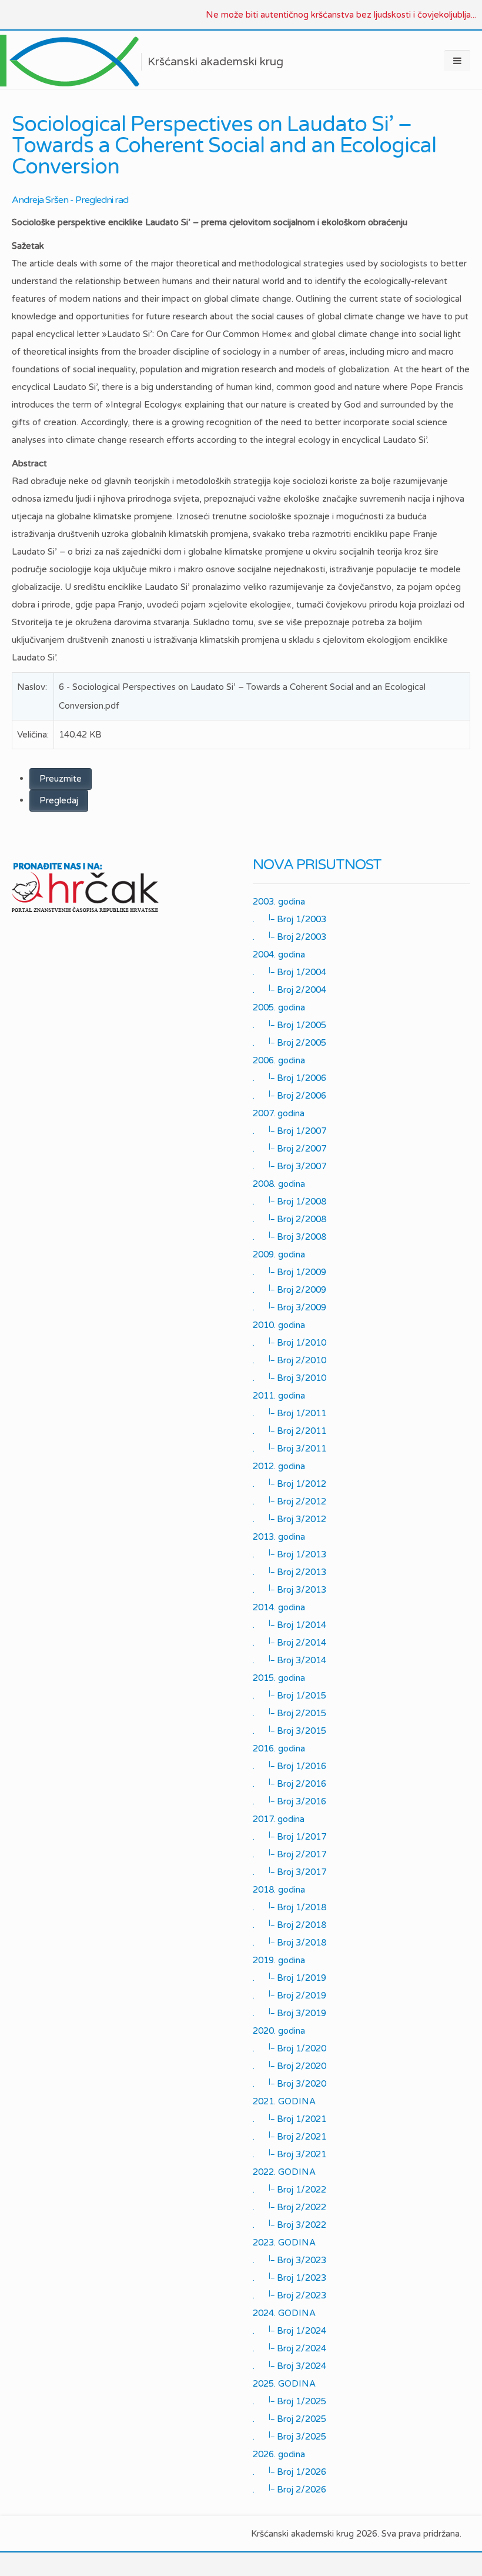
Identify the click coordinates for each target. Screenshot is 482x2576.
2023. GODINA (284, 2243)
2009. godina (279, 1254)
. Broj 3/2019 (289, 2013)
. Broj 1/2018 (289, 1907)
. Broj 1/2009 (289, 1272)
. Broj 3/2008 (289, 1236)
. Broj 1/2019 (289, 1977)
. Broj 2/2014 (289, 1642)
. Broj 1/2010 (289, 1342)
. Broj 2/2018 (289, 1924)
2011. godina (279, 1396)
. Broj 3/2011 (289, 1448)
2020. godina (279, 2031)
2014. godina (279, 1607)
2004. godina (279, 955)
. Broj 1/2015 (289, 1695)
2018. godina (279, 1890)
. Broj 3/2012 (289, 1519)
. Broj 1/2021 (289, 2118)
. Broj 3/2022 (289, 2224)
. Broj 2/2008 (289, 1219)
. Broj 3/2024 (289, 2365)
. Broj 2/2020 (289, 2066)
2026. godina (279, 2454)
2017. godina (279, 1819)
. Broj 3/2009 (289, 1307)
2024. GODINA (284, 2313)
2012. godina (279, 1466)
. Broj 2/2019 (289, 1995)
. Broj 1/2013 (289, 1554)
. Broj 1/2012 (289, 1483)
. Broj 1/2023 (289, 2277)
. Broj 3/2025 (289, 2436)
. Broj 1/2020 (289, 2048)
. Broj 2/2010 (289, 1360)
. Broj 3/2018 (289, 1942)
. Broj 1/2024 (289, 2330)
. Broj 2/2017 (289, 1854)
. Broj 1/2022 (289, 2189)
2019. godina (279, 1960)
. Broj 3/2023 (289, 2260)
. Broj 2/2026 (289, 2489)
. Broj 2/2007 (289, 1148)
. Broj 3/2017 (289, 1871)
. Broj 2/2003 (289, 936)
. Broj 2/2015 (289, 1713)
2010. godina (279, 1325)
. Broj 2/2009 (289, 1289)
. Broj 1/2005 (289, 1025)
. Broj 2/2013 (289, 1571)
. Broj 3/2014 (289, 1660)
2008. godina (279, 1184)
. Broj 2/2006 (289, 1095)
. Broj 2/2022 (289, 2207)
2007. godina (279, 1113)
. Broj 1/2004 (289, 972)
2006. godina (279, 1060)
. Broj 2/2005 (289, 1042)
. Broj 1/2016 (289, 1766)
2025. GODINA (284, 2384)
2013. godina (279, 1537)
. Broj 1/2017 (289, 1836)
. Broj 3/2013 (289, 1589)
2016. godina (279, 1749)
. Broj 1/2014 (289, 1624)
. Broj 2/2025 (289, 2418)
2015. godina (279, 1678)
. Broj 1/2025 (289, 2401)
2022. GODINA (284, 2172)
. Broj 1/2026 (289, 2471)
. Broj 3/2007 (289, 1166)
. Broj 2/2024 (289, 2348)
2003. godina (279, 902)
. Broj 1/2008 (289, 1201)
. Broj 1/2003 (289, 919)
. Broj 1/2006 (289, 1077)
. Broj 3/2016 (289, 1801)
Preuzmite (61, 779)
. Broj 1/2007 (289, 1130)
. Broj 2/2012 (289, 1501)
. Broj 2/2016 (289, 1783)
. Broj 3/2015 (289, 1730)
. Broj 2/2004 (289, 989)
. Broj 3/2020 (289, 2083)
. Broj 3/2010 (289, 1377)
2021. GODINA (284, 2101)
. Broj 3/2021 (289, 2154)
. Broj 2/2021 (289, 2136)
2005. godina (279, 1007)
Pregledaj (59, 800)
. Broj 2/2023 (289, 2295)
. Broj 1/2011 (289, 1413)
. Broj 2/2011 (289, 1430)
